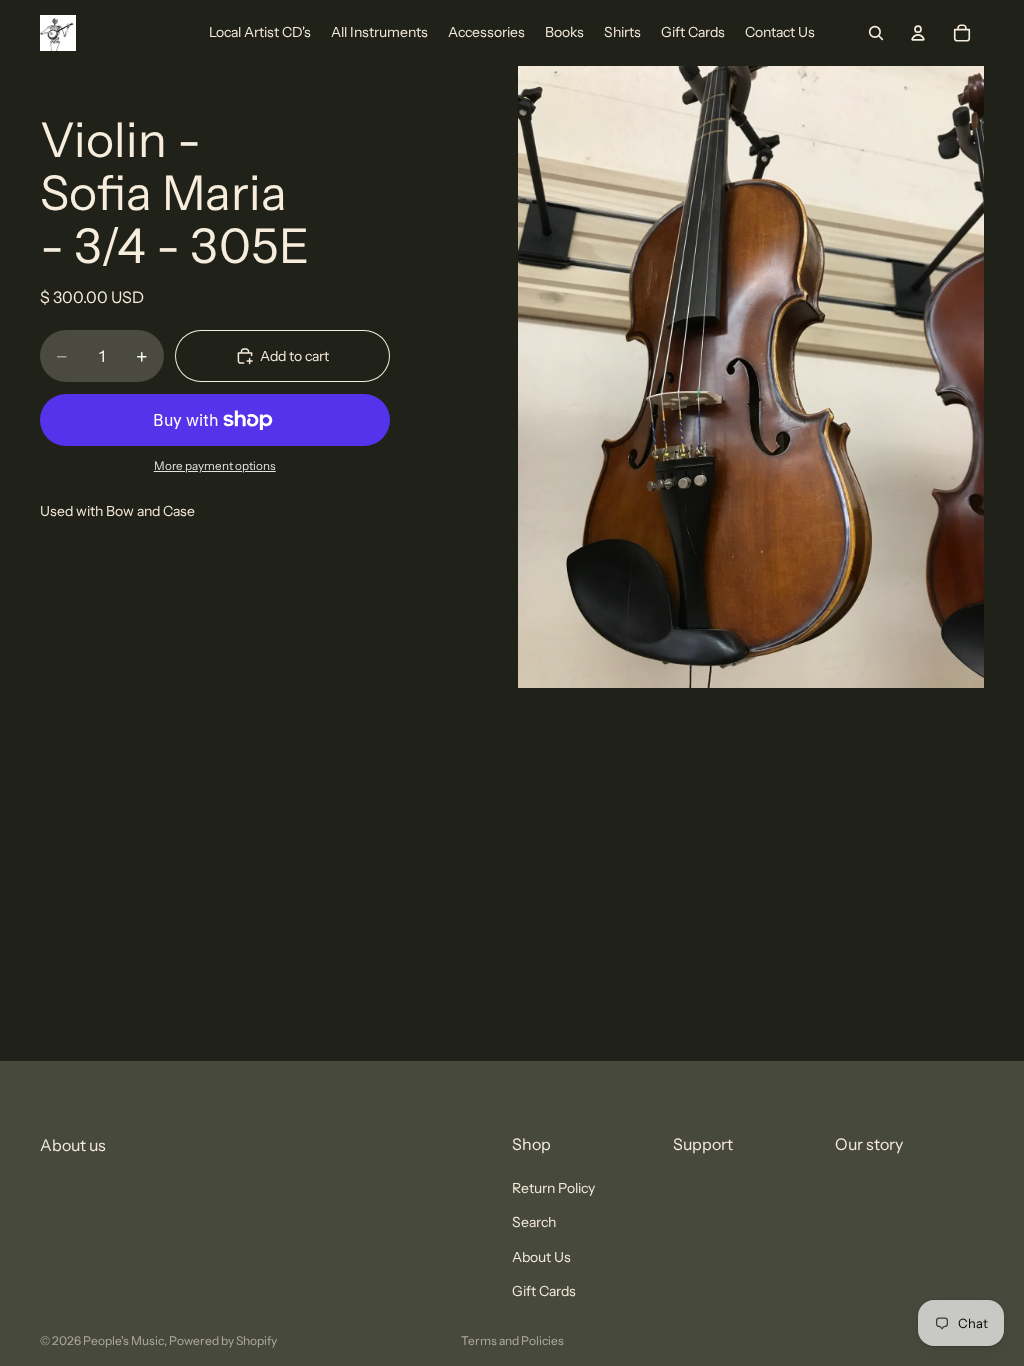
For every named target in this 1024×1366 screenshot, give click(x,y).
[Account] (918, 33)
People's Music (123, 1340)
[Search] (876, 33)
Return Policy (553, 1188)
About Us (541, 1257)
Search (534, 1223)
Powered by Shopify (223, 1340)
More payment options (215, 466)
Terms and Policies (512, 1340)
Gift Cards (544, 1291)
